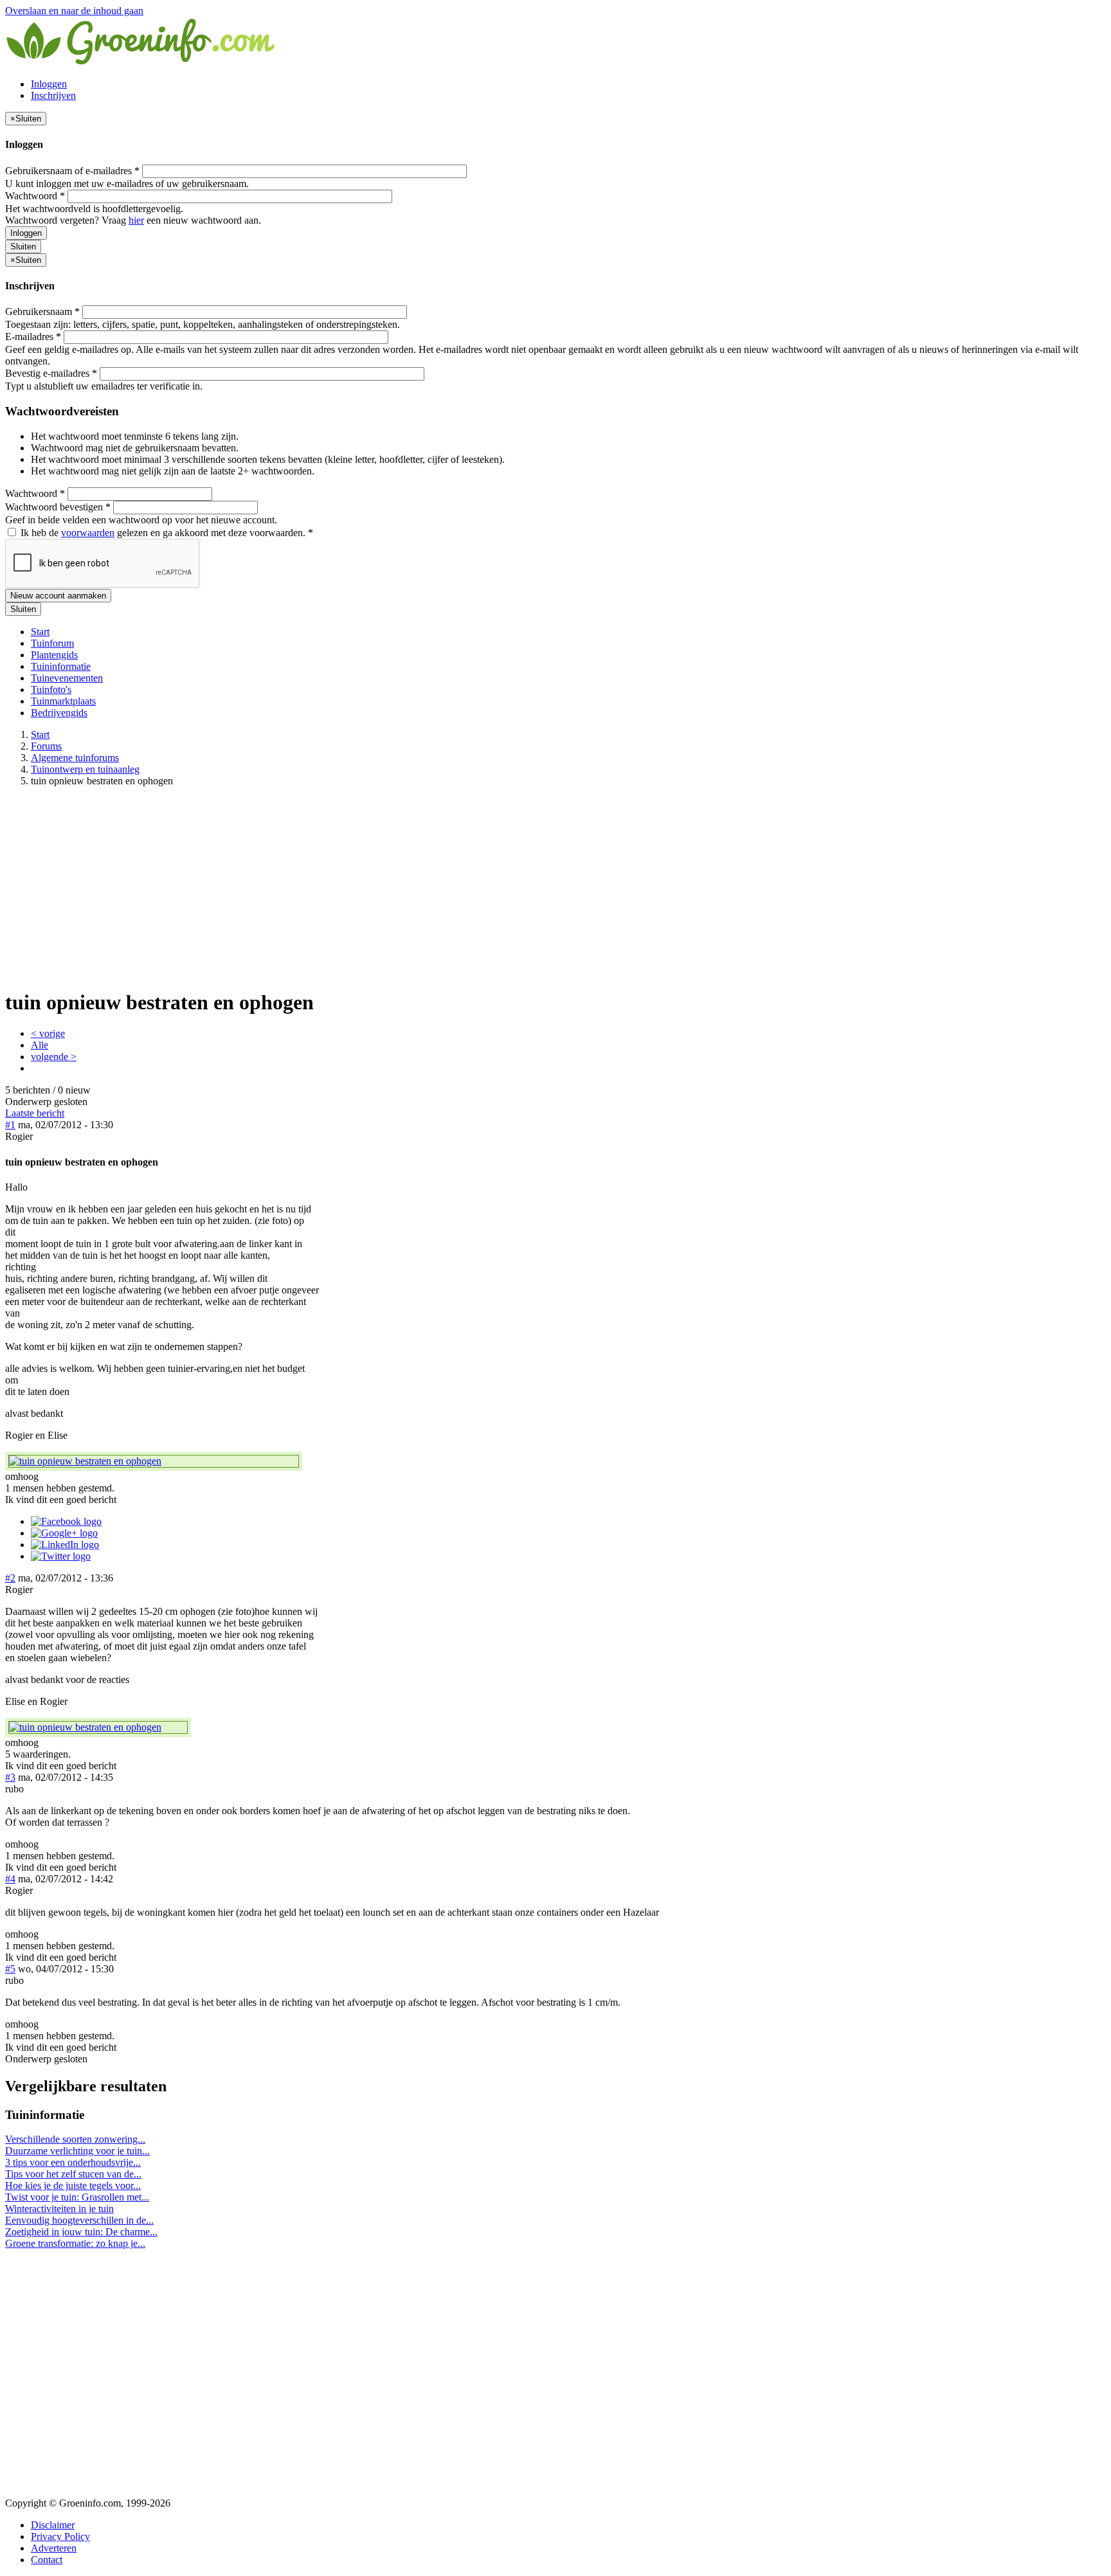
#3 (10, 1777)
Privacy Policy (60, 2536)
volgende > (54, 1057)
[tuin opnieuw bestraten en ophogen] (154, 1461)
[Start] (141, 62)
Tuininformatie (61, 666)
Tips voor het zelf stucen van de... (73, 2174)
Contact (47, 2560)
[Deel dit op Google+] (64, 1533)
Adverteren (54, 2548)
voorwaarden (88, 533)
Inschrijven (53, 95)
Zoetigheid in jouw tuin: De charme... (81, 2232)
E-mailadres (33, 337)
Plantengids (54, 655)
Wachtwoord (35, 196)
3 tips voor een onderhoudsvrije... (73, 2162)
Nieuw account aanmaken (58, 596)
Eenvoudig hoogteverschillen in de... (79, 2220)
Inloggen (49, 84)
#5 (10, 1969)
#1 (10, 1125)
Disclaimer (53, 2525)
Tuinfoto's (51, 689)
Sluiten (23, 247)
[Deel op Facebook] (66, 1521)
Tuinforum (52, 643)
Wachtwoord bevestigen (58, 507)
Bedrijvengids (59, 713)
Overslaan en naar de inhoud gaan (74, 11)
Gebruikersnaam (42, 311)
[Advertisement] (555, 887)
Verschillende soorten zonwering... (75, 2139)
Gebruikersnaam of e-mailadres (72, 171)
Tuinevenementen (67, 678)
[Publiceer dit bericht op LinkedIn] (65, 1545)
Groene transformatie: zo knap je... (75, 2243)
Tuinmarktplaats (63, 701)
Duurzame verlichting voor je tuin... (77, 2151)
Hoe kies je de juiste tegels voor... (73, 2185)
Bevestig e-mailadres (51, 373)
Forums (46, 746)
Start (40, 632)
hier (136, 220)
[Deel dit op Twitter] (61, 1556)
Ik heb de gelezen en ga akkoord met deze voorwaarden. (166, 533)
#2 (10, 1578)
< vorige (48, 1033)
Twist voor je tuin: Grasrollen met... (77, 2197)
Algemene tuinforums (75, 758)
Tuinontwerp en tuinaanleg (85, 769)
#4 (10, 1879)
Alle (40, 1045)
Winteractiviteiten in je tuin (59, 2209)
